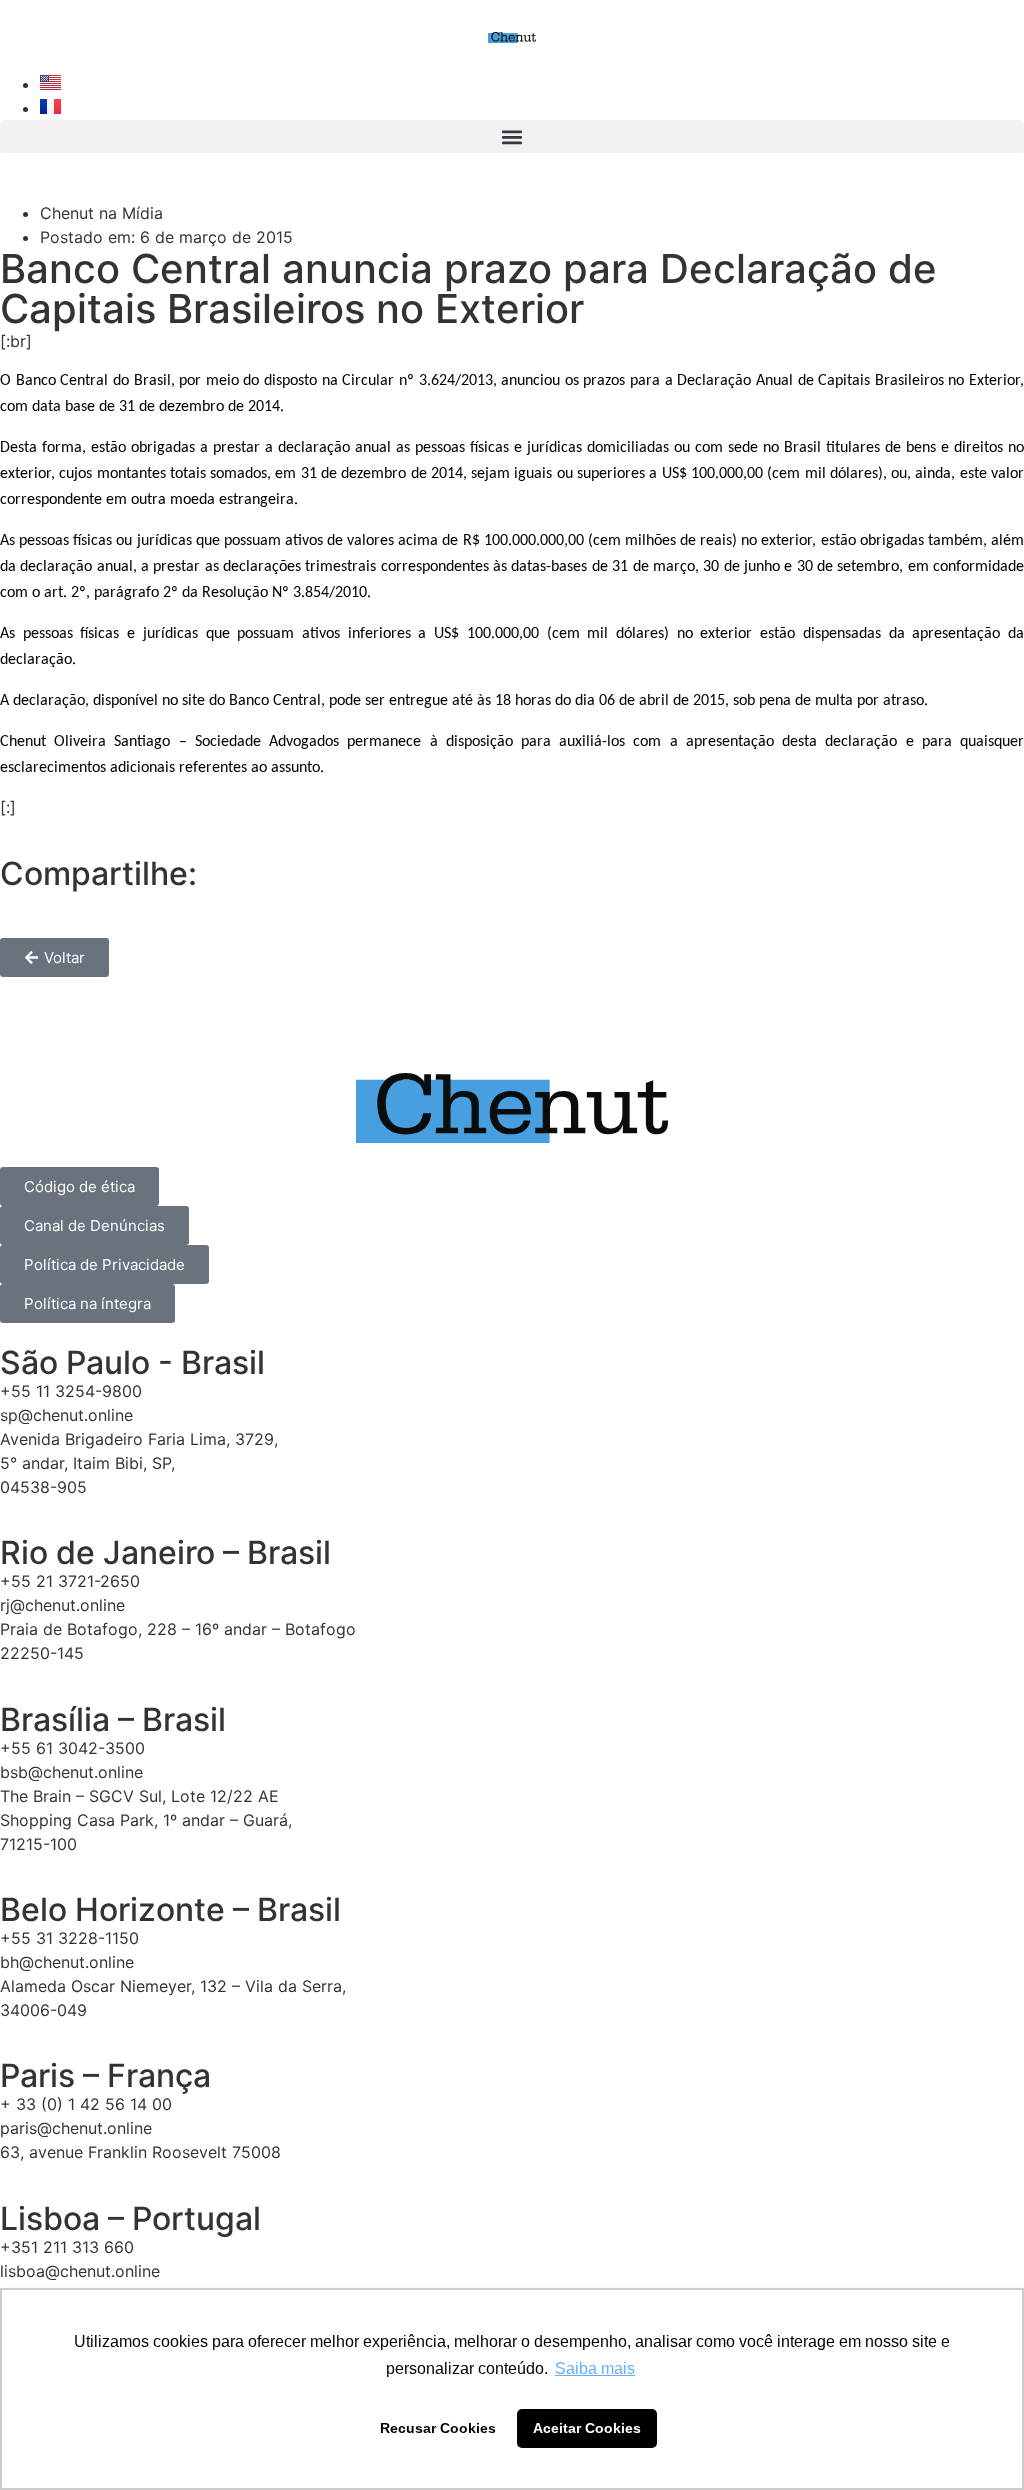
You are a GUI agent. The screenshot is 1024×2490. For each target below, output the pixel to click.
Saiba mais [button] (595, 2368)
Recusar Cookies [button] (438, 2428)
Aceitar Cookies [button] (587, 2428)
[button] (512, 136)
